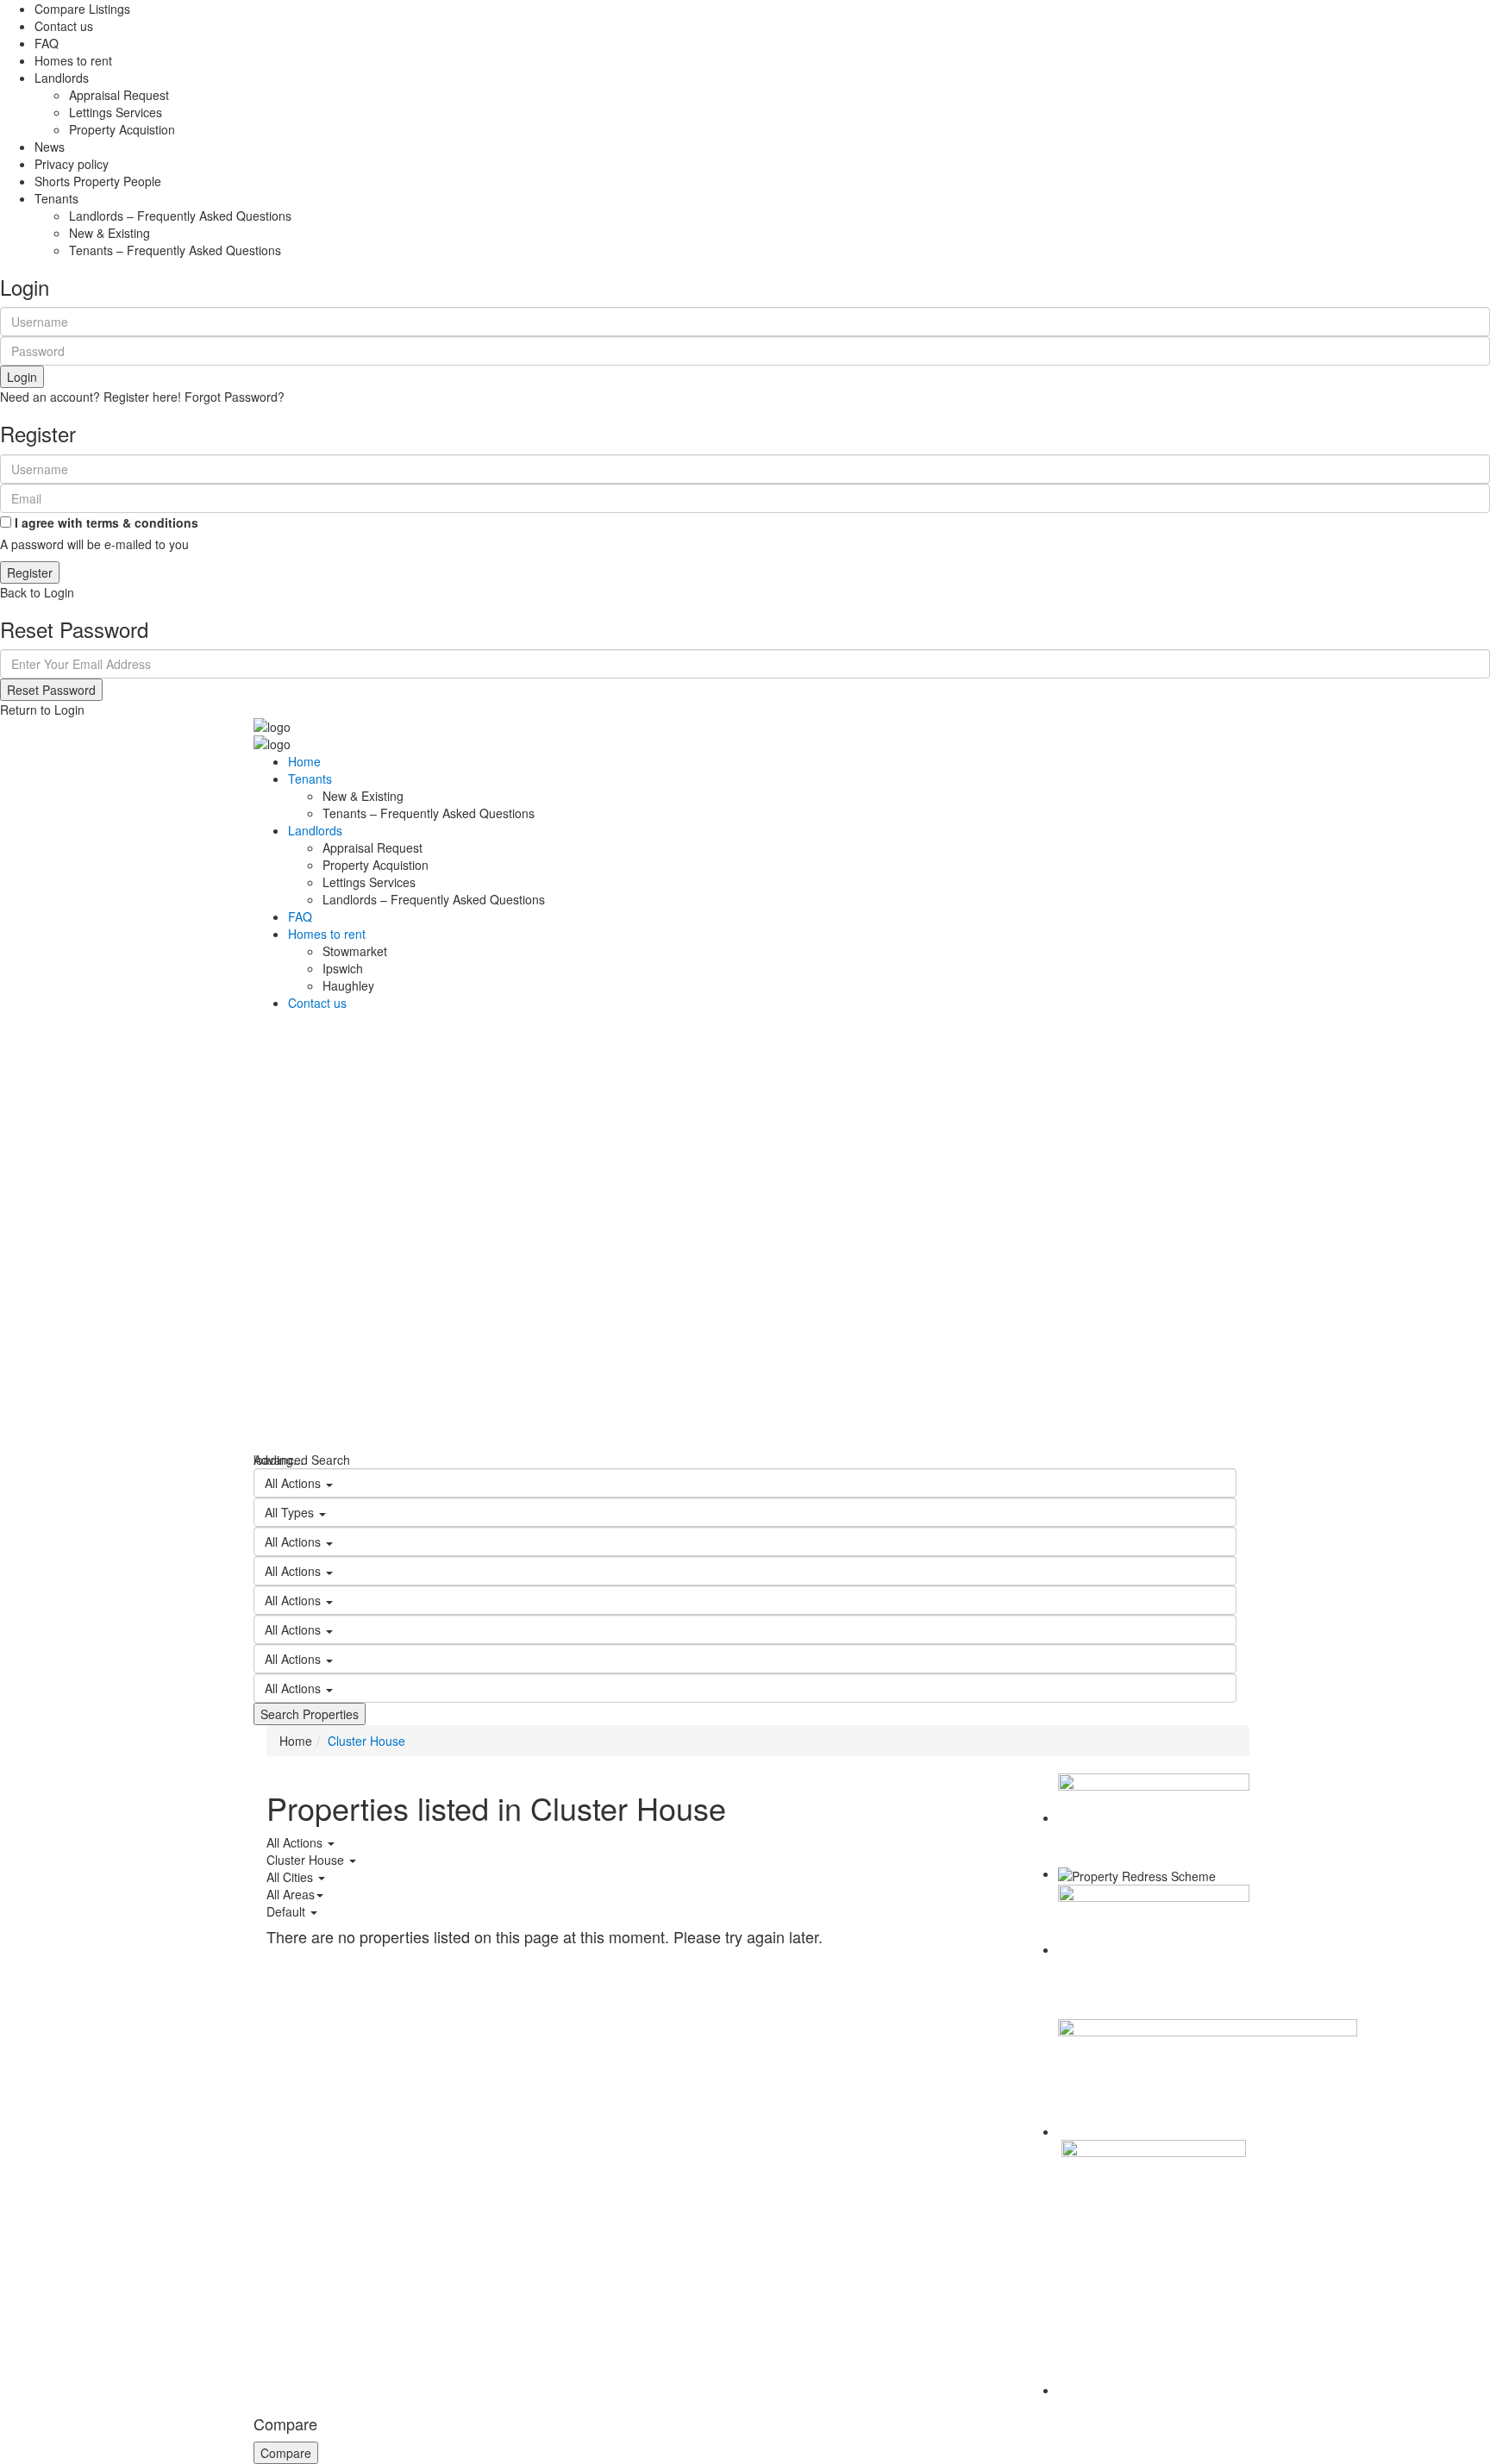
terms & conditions (142, 522)
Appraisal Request (119, 95)
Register (30, 572)
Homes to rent (73, 60)
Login (22, 377)
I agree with (106, 522)
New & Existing (110, 233)
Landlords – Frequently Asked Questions (180, 216)
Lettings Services (116, 112)
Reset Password (51, 690)
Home (304, 761)
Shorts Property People (98, 181)
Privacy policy (72, 164)
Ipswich (343, 968)
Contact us (64, 26)
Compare (286, 2453)
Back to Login (37, 592)
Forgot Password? (235, 397)
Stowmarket (355, 951)
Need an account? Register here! (91, 397)
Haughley (348, 985)
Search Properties (310, 1714)
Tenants (56, 198)
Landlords (62, 78)
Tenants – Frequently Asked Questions (175, 250)
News (50, 147)
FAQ (47, 43)
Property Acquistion (122, 129)
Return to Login (42, 710)
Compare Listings (82, 9)
